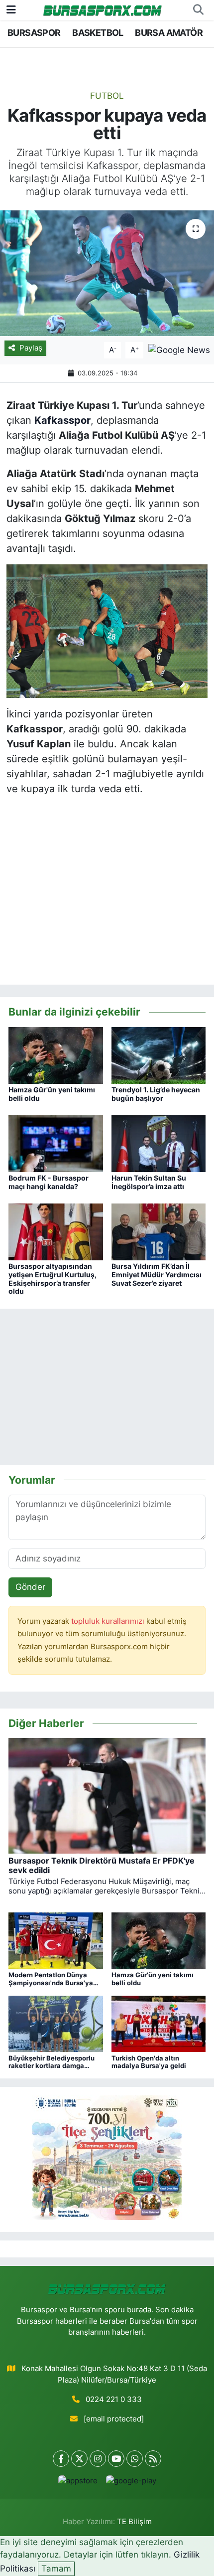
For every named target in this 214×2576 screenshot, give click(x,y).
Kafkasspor (62, 420)
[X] (79, 2459)
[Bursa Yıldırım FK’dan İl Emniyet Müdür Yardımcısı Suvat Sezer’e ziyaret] (159, 1231)
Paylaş (31, 348)
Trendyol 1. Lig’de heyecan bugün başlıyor (156, 1094)
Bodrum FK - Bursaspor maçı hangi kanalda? (49, 1182)
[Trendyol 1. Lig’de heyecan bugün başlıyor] (159, 1054)
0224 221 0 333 (114, 2400)
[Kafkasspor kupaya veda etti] (107, 273)
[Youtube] (116, 2459)
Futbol (107, 96)
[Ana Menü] (11, 9)
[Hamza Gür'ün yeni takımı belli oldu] (56, 1054)
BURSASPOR (34, 33)
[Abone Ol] (179, 349)
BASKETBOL (98, 33)
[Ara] (198, 10)
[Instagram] (98, 2459)
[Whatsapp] (135, 2459)
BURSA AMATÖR (169, 33)
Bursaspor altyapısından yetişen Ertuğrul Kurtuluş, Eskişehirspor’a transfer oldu (53, 1279)
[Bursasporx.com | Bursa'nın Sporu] (103, 10)
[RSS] (153, 2459)
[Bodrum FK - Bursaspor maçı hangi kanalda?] (56, 1143)
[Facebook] (61, 2459)
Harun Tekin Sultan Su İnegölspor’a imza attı (149, 1182)
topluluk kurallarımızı (109, 1621)
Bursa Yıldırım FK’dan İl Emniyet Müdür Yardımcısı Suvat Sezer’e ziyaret (157, 1275)
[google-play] (131, 2483)
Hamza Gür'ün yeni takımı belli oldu (52, 1094)
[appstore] (78, 2483)
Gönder (30, 1587)
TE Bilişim (134, 2522)
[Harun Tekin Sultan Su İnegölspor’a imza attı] (159, 1143)
